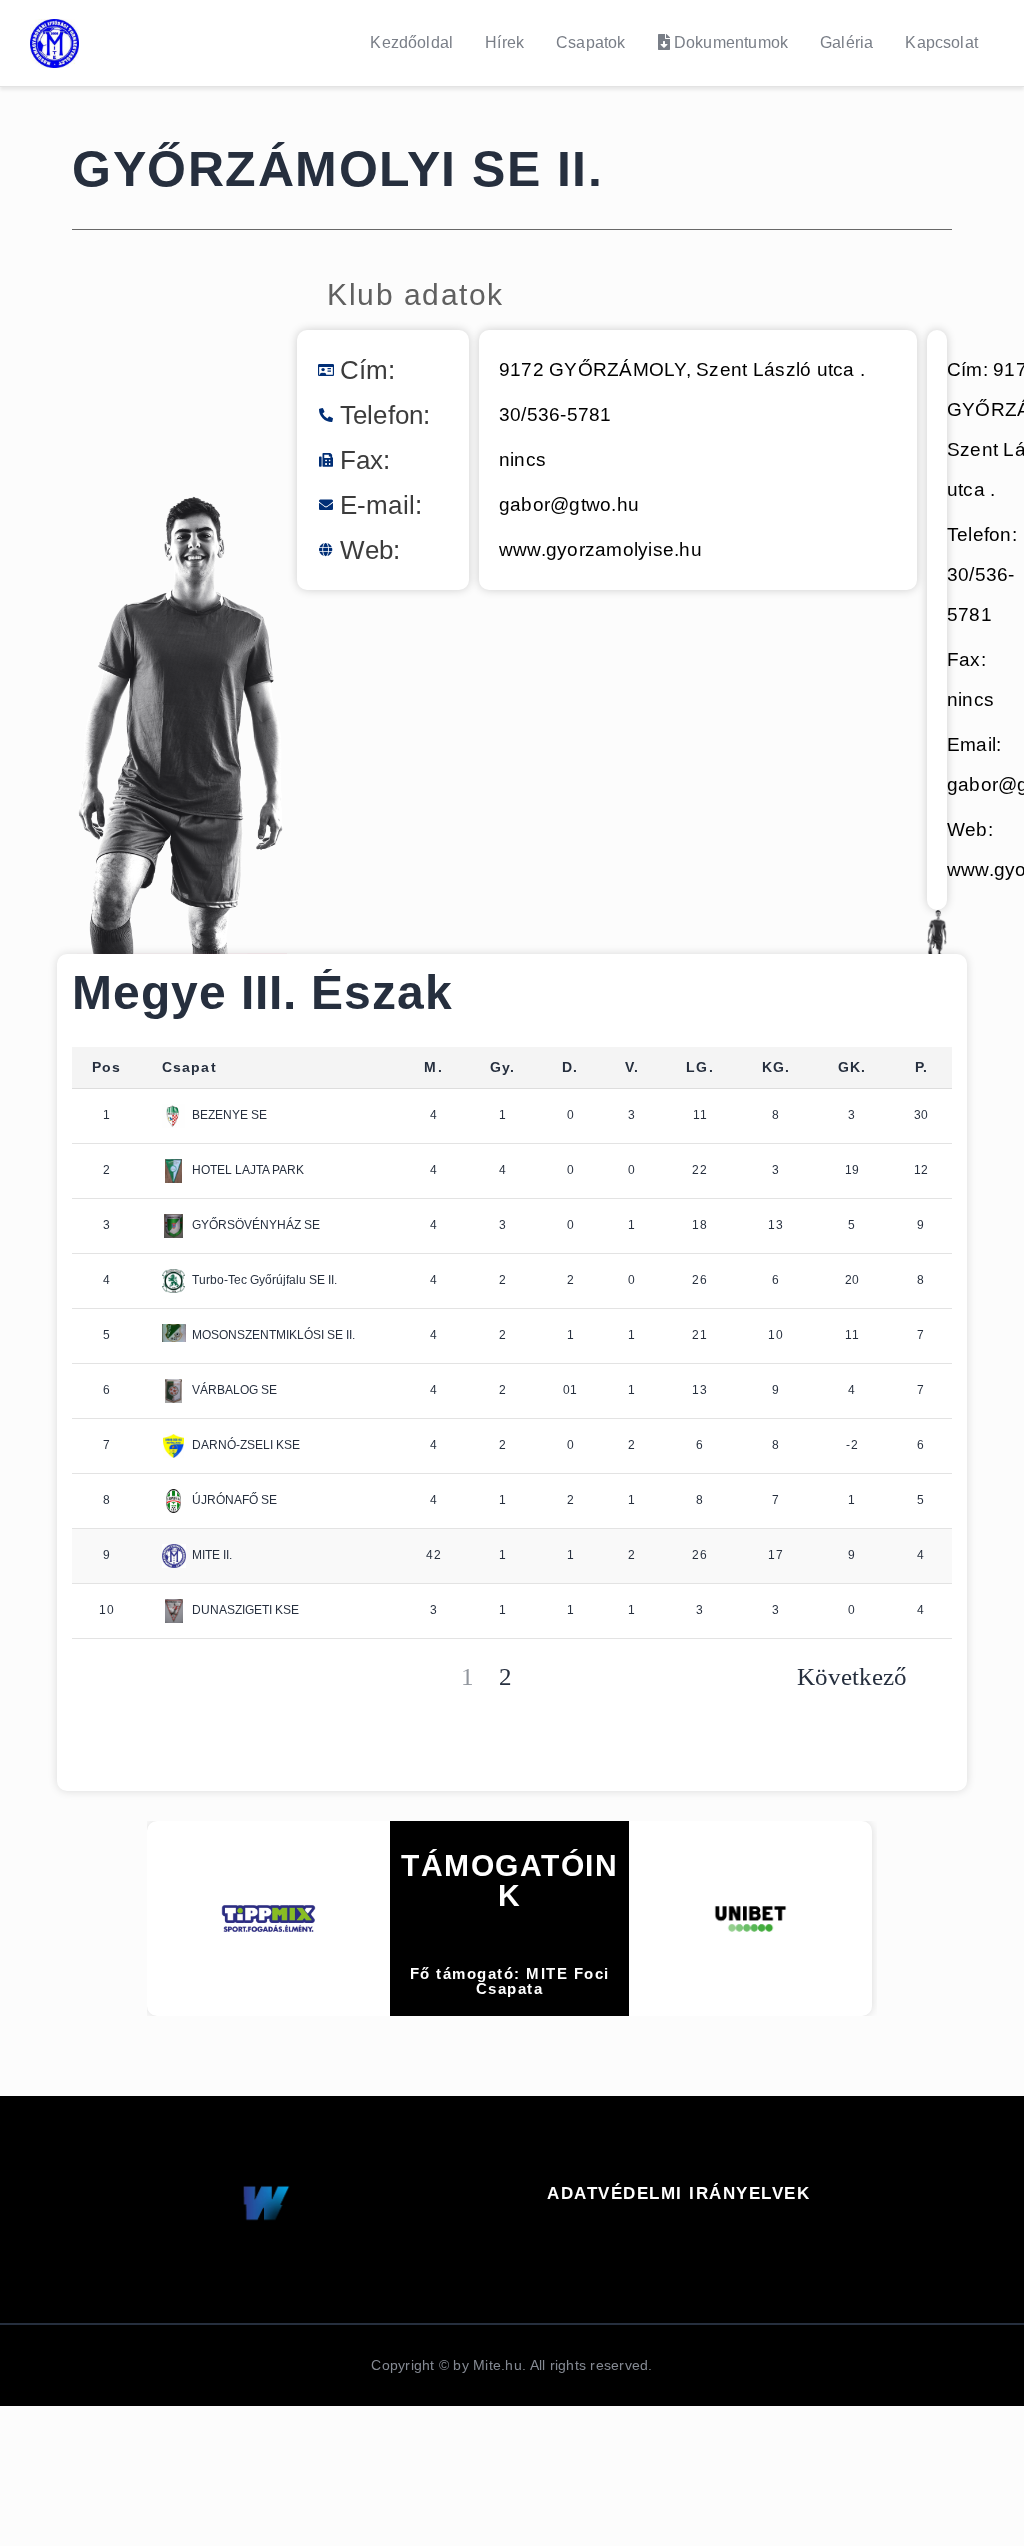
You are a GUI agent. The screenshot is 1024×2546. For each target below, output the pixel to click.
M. (433, 1067)
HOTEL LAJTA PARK (248, 1170)
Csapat (189, 1067)
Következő (852, 1677)
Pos (107, 1067)
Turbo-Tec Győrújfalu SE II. (264, 1280)
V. (632, 1067)
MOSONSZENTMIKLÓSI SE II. (273, 1335)
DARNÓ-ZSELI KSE (246, 1445)
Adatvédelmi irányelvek (678, 2193)
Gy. (503, 1067)
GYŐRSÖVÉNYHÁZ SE (256, 1225)
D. (570, 1067)
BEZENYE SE (229, 1115)
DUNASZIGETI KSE (245, 1610)
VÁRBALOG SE (234, 1390)
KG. (776, 1067)
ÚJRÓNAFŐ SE (234, 1500)
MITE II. (212, 1555)
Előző (146, 1677)
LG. (700, 1067)
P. (921, 1067)
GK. (852, 1067)
